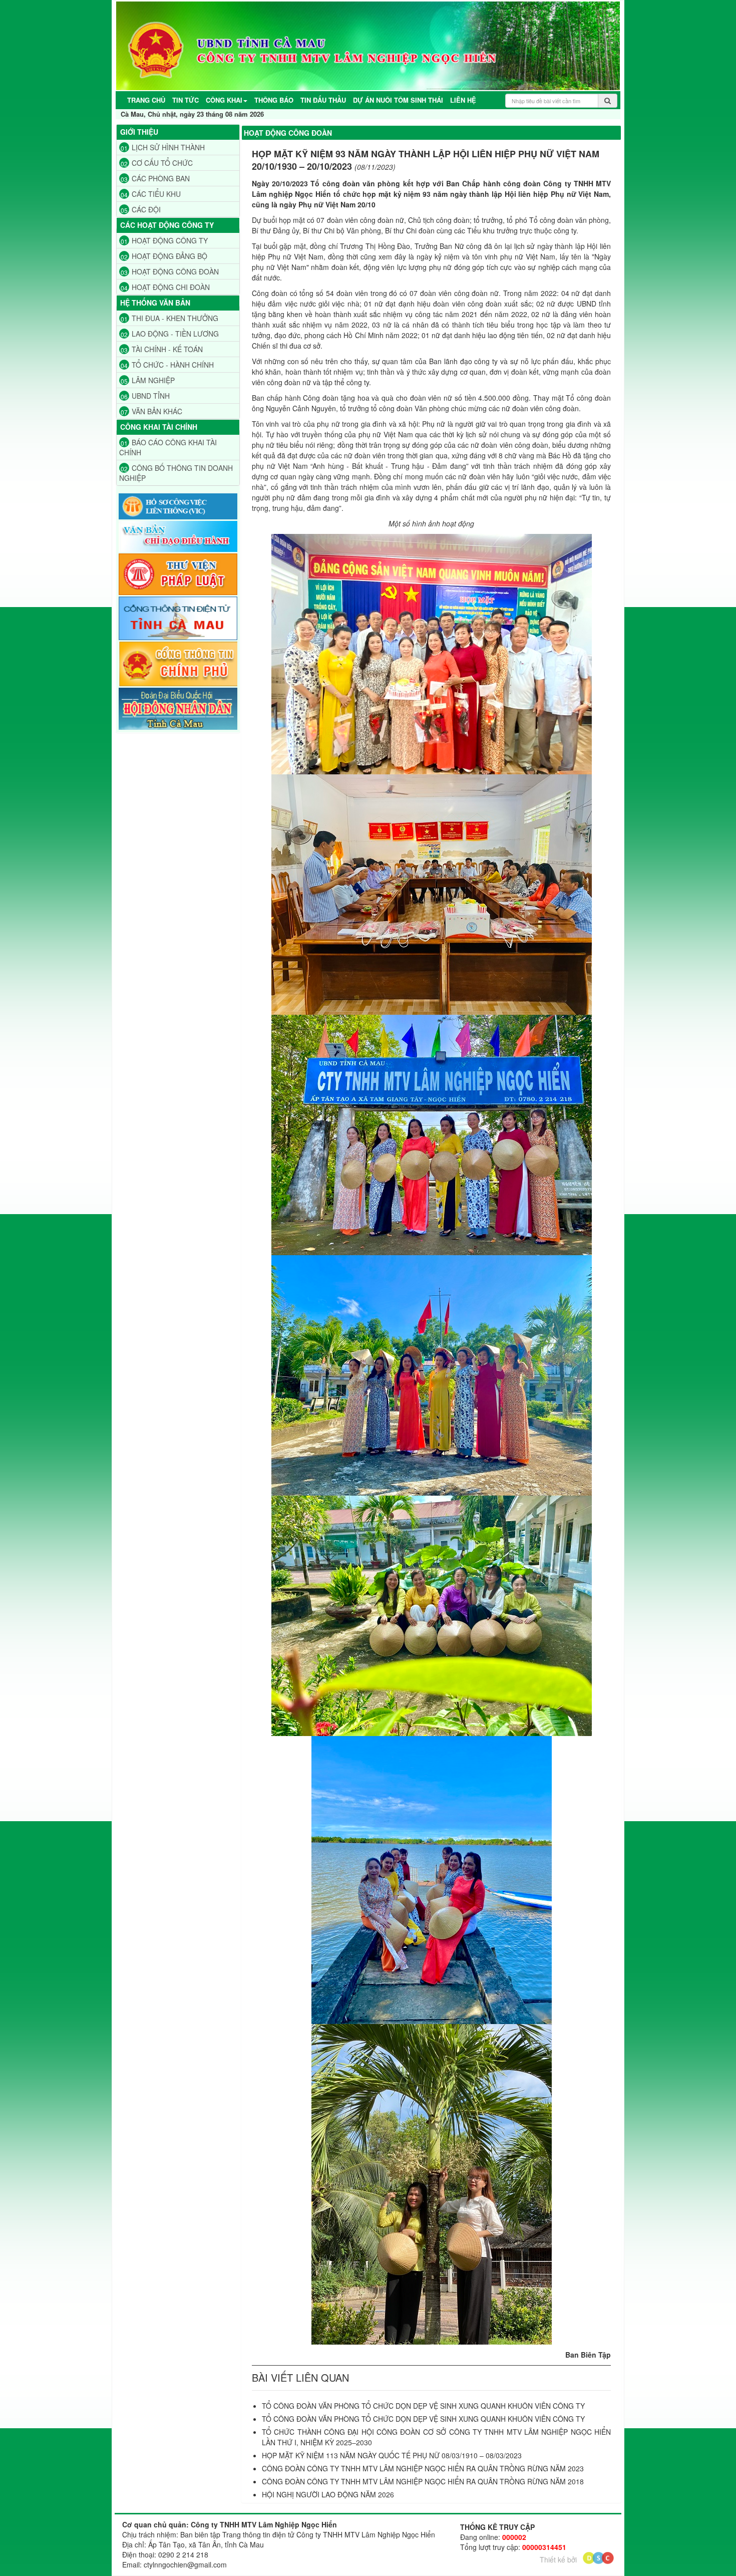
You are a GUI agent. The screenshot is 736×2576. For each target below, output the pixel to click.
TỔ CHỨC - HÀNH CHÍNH (167, 365)
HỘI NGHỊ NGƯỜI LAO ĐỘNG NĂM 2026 (328, 2494)
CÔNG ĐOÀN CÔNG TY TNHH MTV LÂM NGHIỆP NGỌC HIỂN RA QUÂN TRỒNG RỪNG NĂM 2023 (423, 2468)
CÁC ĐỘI (141, 209)
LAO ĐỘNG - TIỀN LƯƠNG (170, 334)
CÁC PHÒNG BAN (155, 178)
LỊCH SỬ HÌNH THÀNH (163, 147)
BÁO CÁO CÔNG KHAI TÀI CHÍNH (168, 447)
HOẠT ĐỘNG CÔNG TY (164, 240)
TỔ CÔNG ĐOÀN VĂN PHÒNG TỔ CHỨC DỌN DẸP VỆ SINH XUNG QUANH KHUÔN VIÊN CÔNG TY (423, 2406)
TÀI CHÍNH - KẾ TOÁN (162, 349)
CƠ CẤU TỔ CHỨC (157, 163)
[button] (227, 100)
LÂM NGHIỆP (148, 380)
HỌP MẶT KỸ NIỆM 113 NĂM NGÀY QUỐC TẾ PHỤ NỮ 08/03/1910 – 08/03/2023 (392, 2455)
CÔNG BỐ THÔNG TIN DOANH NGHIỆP (176, 473)
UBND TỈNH (145, 396)
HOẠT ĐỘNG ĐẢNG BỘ (164, 256)
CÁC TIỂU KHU (151, 194)
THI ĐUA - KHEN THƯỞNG (169, 318)
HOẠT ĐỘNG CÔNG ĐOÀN (170, 271)
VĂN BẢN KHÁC (151, 411)
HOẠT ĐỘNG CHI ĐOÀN (165, 287)
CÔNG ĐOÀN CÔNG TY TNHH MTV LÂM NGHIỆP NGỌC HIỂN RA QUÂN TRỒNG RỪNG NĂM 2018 (423, 2481)
